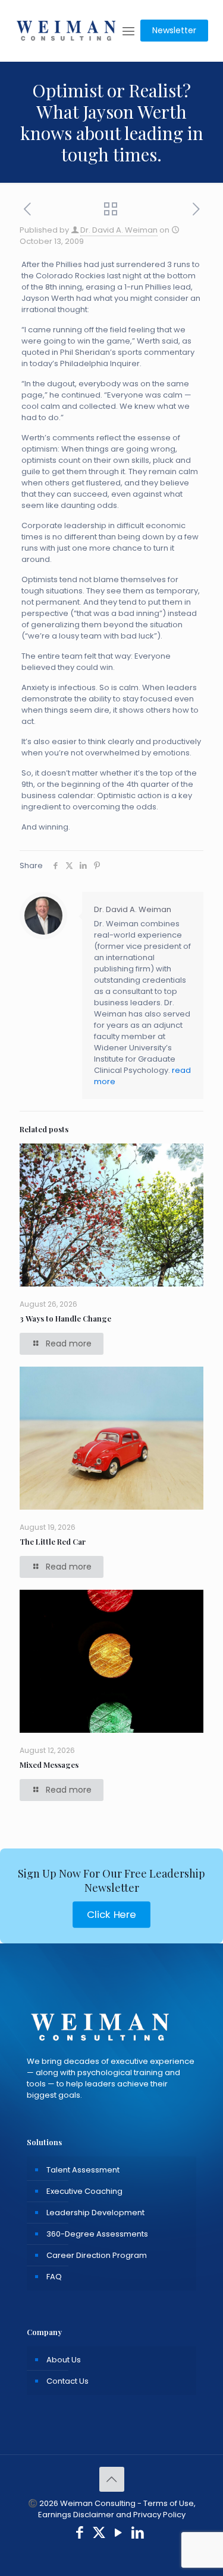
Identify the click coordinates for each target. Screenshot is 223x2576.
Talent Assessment (83, 2170)
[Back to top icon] (112, 2479)
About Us (64, 2360)
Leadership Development (95, 2213)
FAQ (54, 2277)
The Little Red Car (53, 1541)
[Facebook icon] (80, 2534)
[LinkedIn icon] (138, 2534)
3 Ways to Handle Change (65, 1318)
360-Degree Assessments (97, 2234)
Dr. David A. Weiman (119, 230)
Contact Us (67, 2381)
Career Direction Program (97, 2255)
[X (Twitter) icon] (99, 2534)
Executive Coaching (84, 2191)
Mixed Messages (49, 1765)
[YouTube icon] (119, 2534)
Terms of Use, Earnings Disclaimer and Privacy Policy (117, 2509)
